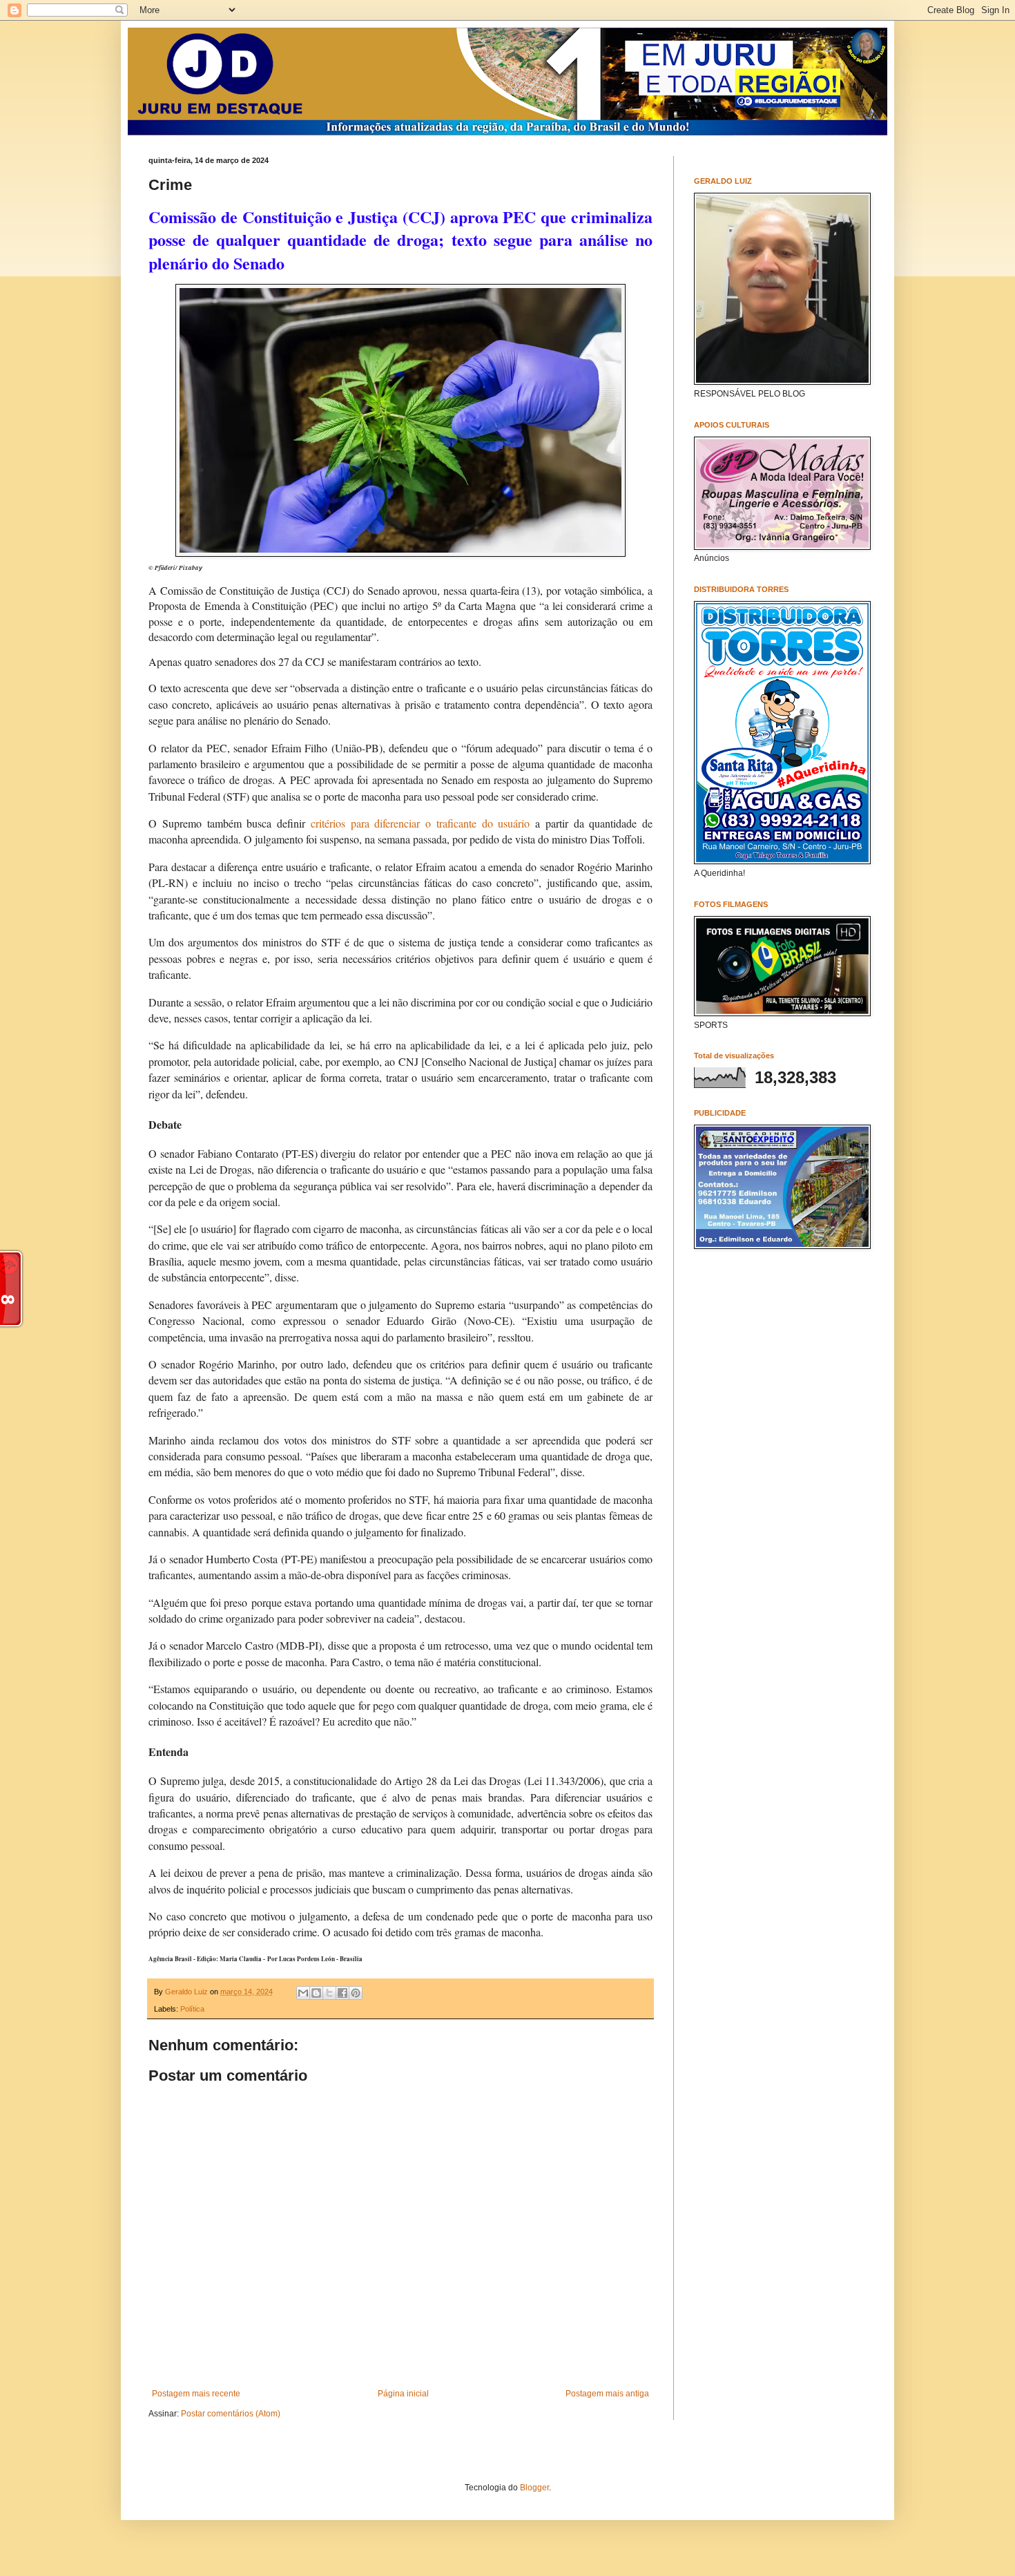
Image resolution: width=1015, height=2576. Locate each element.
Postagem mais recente (196, 2394)
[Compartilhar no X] (329, 1993)
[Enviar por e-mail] (303, 1993)
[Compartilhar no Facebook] (342, 1993)
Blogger (534, 2488)
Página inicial (403, 2394)
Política (192, 2009)
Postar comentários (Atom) (231, 2414)
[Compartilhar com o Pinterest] (356, 1993)
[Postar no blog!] (316, 1993)
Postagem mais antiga (607, 2394)
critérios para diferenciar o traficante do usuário (420, 823)
